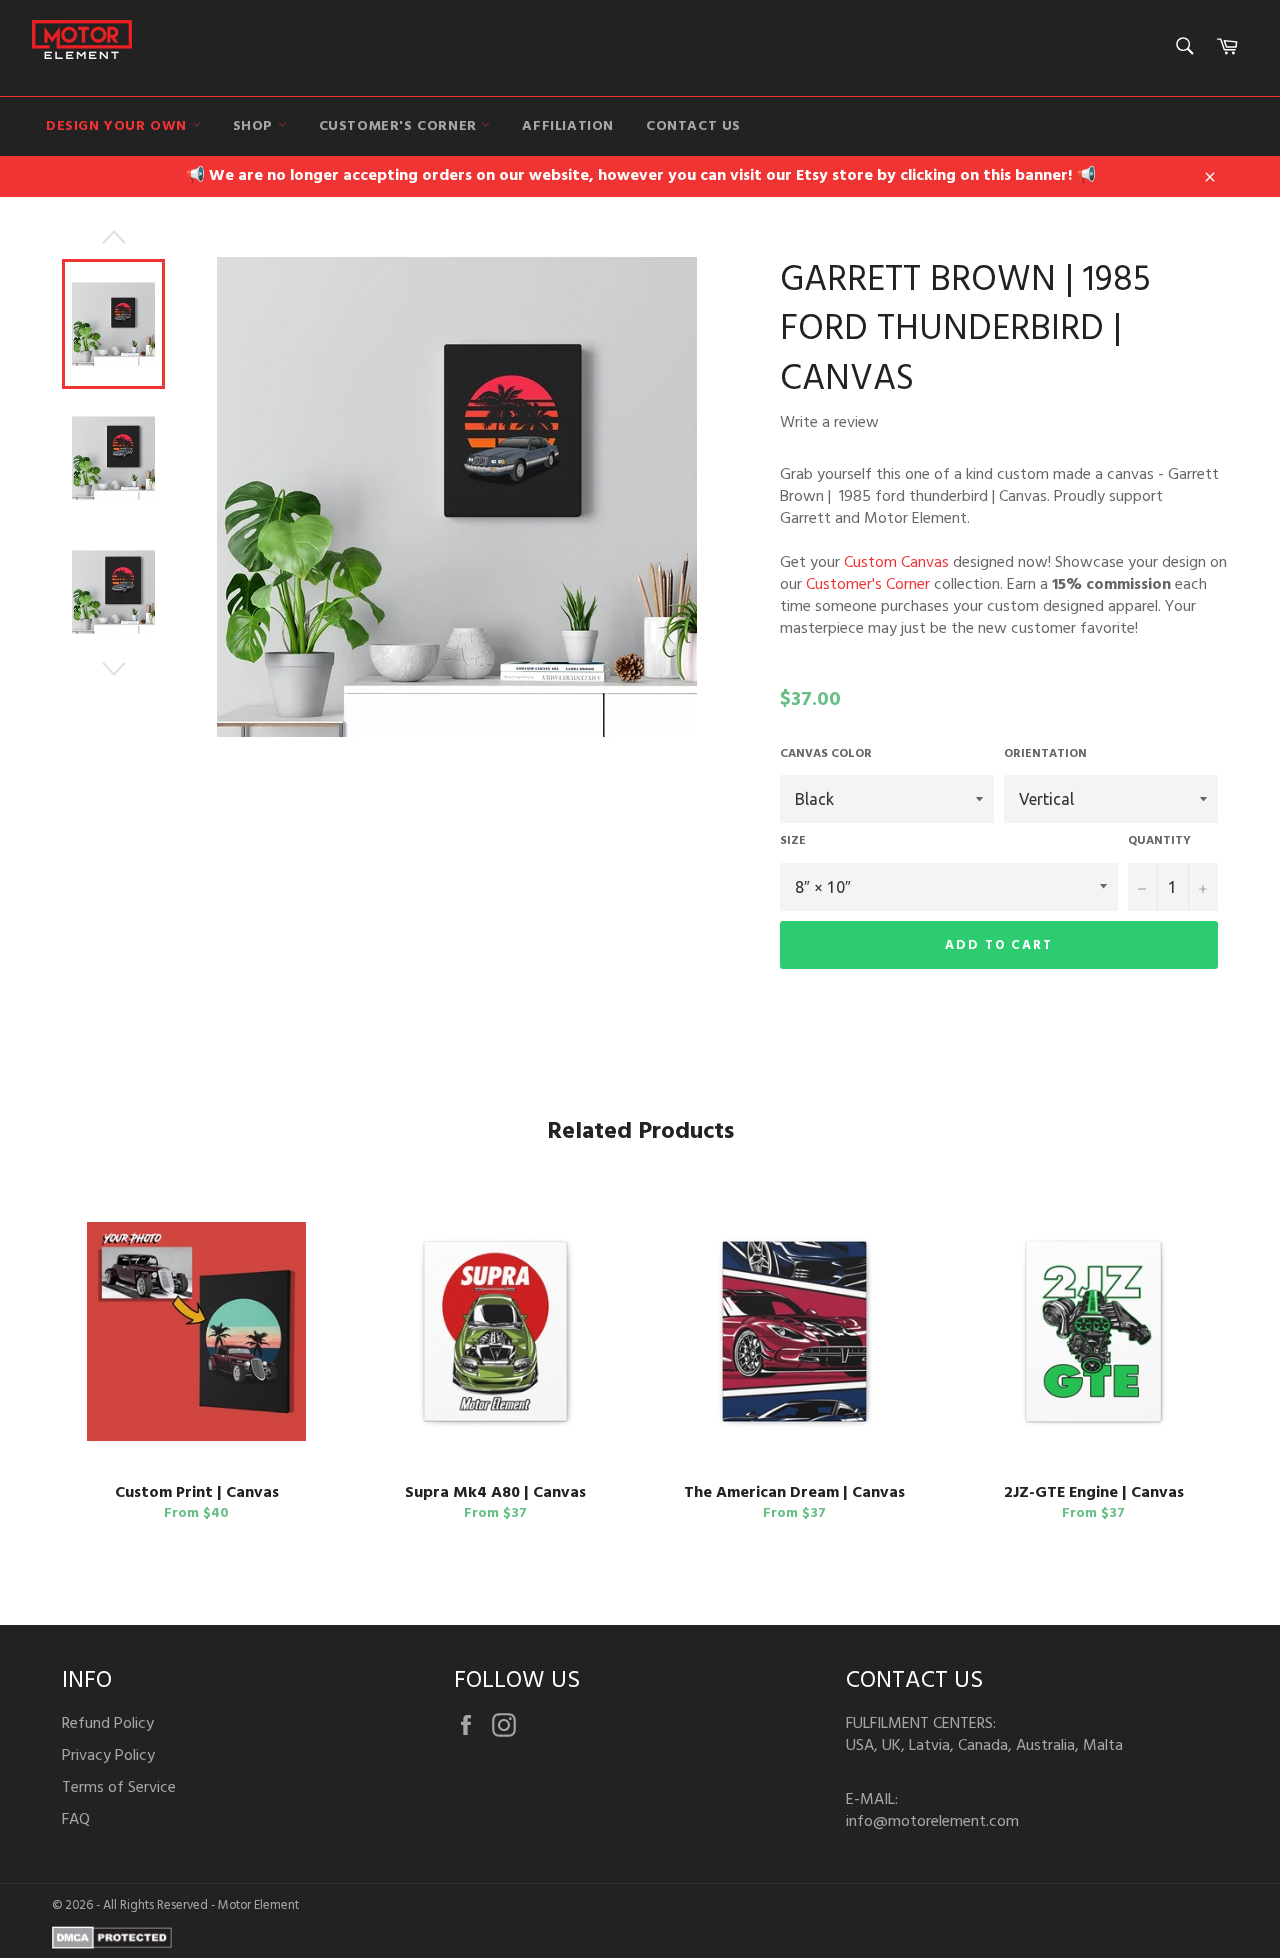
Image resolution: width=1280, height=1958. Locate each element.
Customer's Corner (400, 126)
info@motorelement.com (932, 1822)
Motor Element (258, 1905)
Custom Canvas (896, 563)
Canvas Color (826, 754)
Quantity (1159, 841)
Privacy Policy (108, 1756)
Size (793, 841)
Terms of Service (119, 1788)
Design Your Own (119, 126)
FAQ (76, 1820)
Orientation (1045, 754)
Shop (255, 126)
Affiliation (568, 126)
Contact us (693, 126)
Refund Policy (108, 1724)
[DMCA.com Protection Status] (112, 1945)
